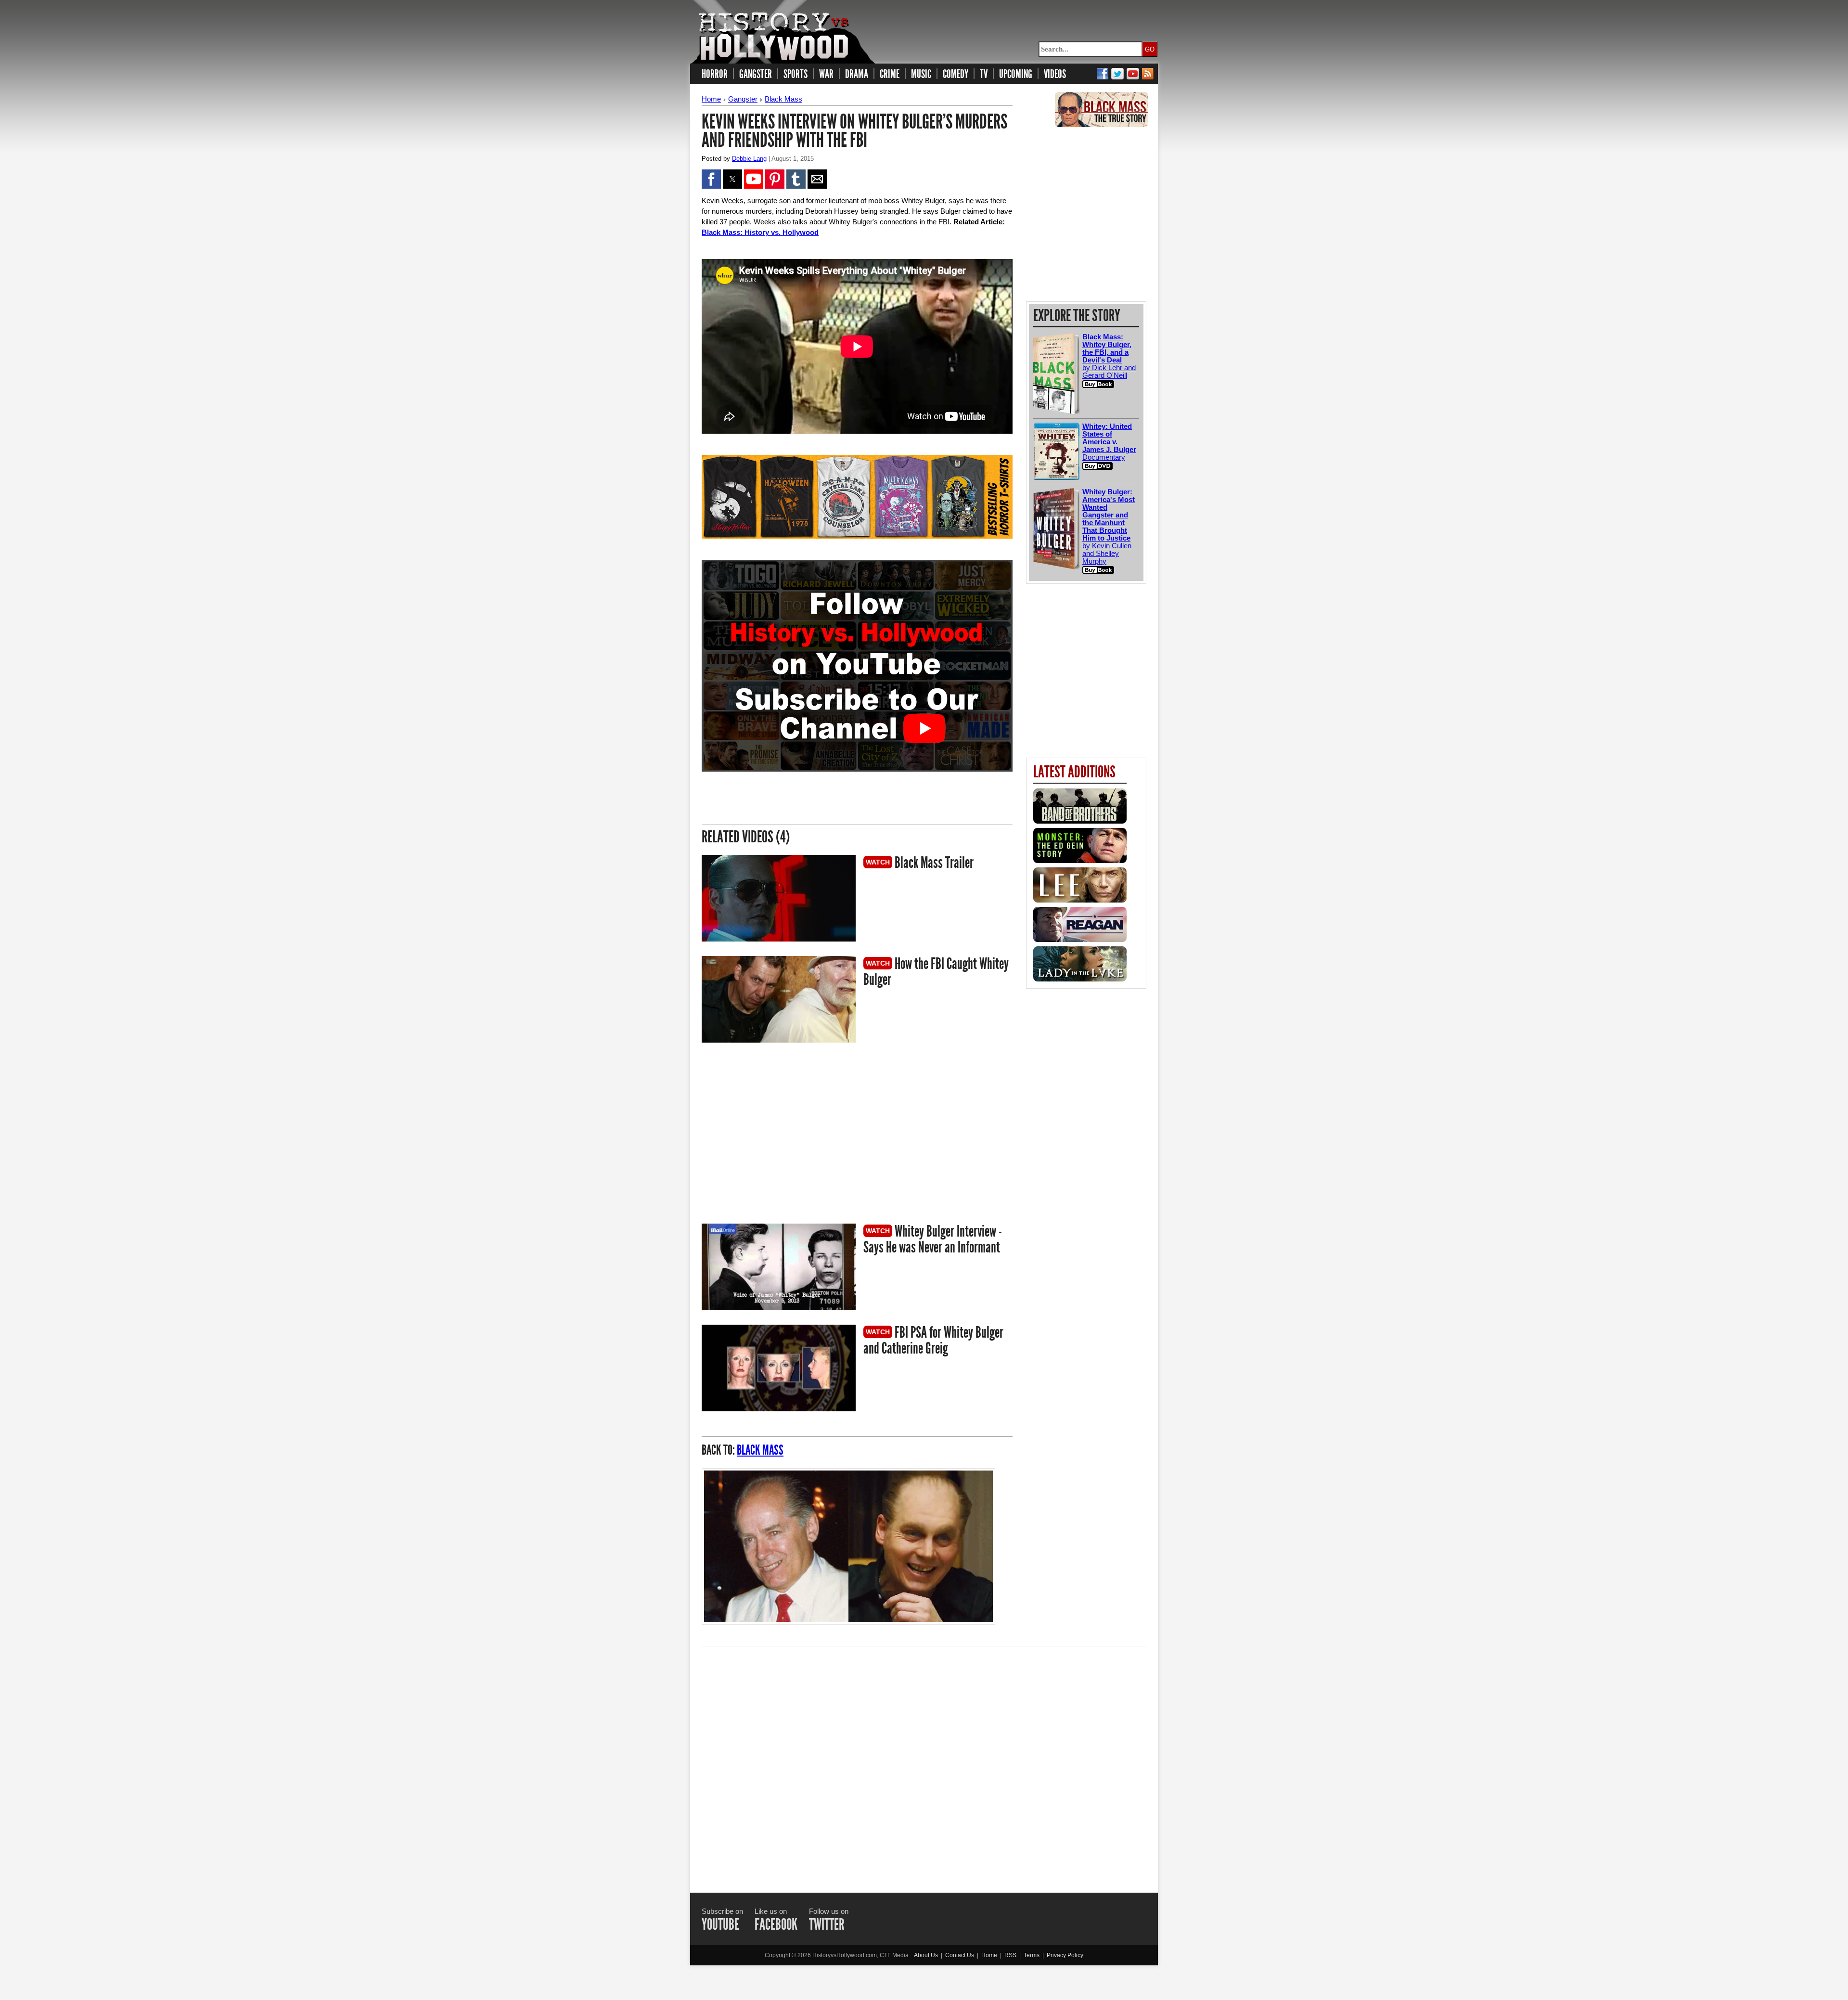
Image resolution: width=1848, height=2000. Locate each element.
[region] (783, 1135)
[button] (711, 179)
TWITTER (827, 1924)
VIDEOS (1055, 74)
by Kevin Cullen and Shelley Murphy (1109, 526)
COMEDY (956, 74)
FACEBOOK (776, 1924)
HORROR (715, 74)
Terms (1032, 1955)
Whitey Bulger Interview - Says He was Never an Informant (933, 1239)
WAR (826, 74)
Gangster (743, 99)
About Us (926, 1955)
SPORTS (796, 74)
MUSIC (921, 74)
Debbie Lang (749, 159)
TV (984, 74)
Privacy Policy (1065, 1955)
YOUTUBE (720, 1924)
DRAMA (857, 74)
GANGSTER (756, 74)
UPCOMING (1016, 74)
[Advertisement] (924, 1761)
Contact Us (960, 1955)
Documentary (1109, 442)
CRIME (890, 74)
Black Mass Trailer (933, 863)
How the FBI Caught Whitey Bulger (936, 972)
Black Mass (783, 99)
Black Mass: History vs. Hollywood (760, 232)
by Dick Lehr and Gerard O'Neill (1109, 356)
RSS (1010, 1955)
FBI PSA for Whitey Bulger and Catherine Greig (933, 1340)
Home (711, 99)
